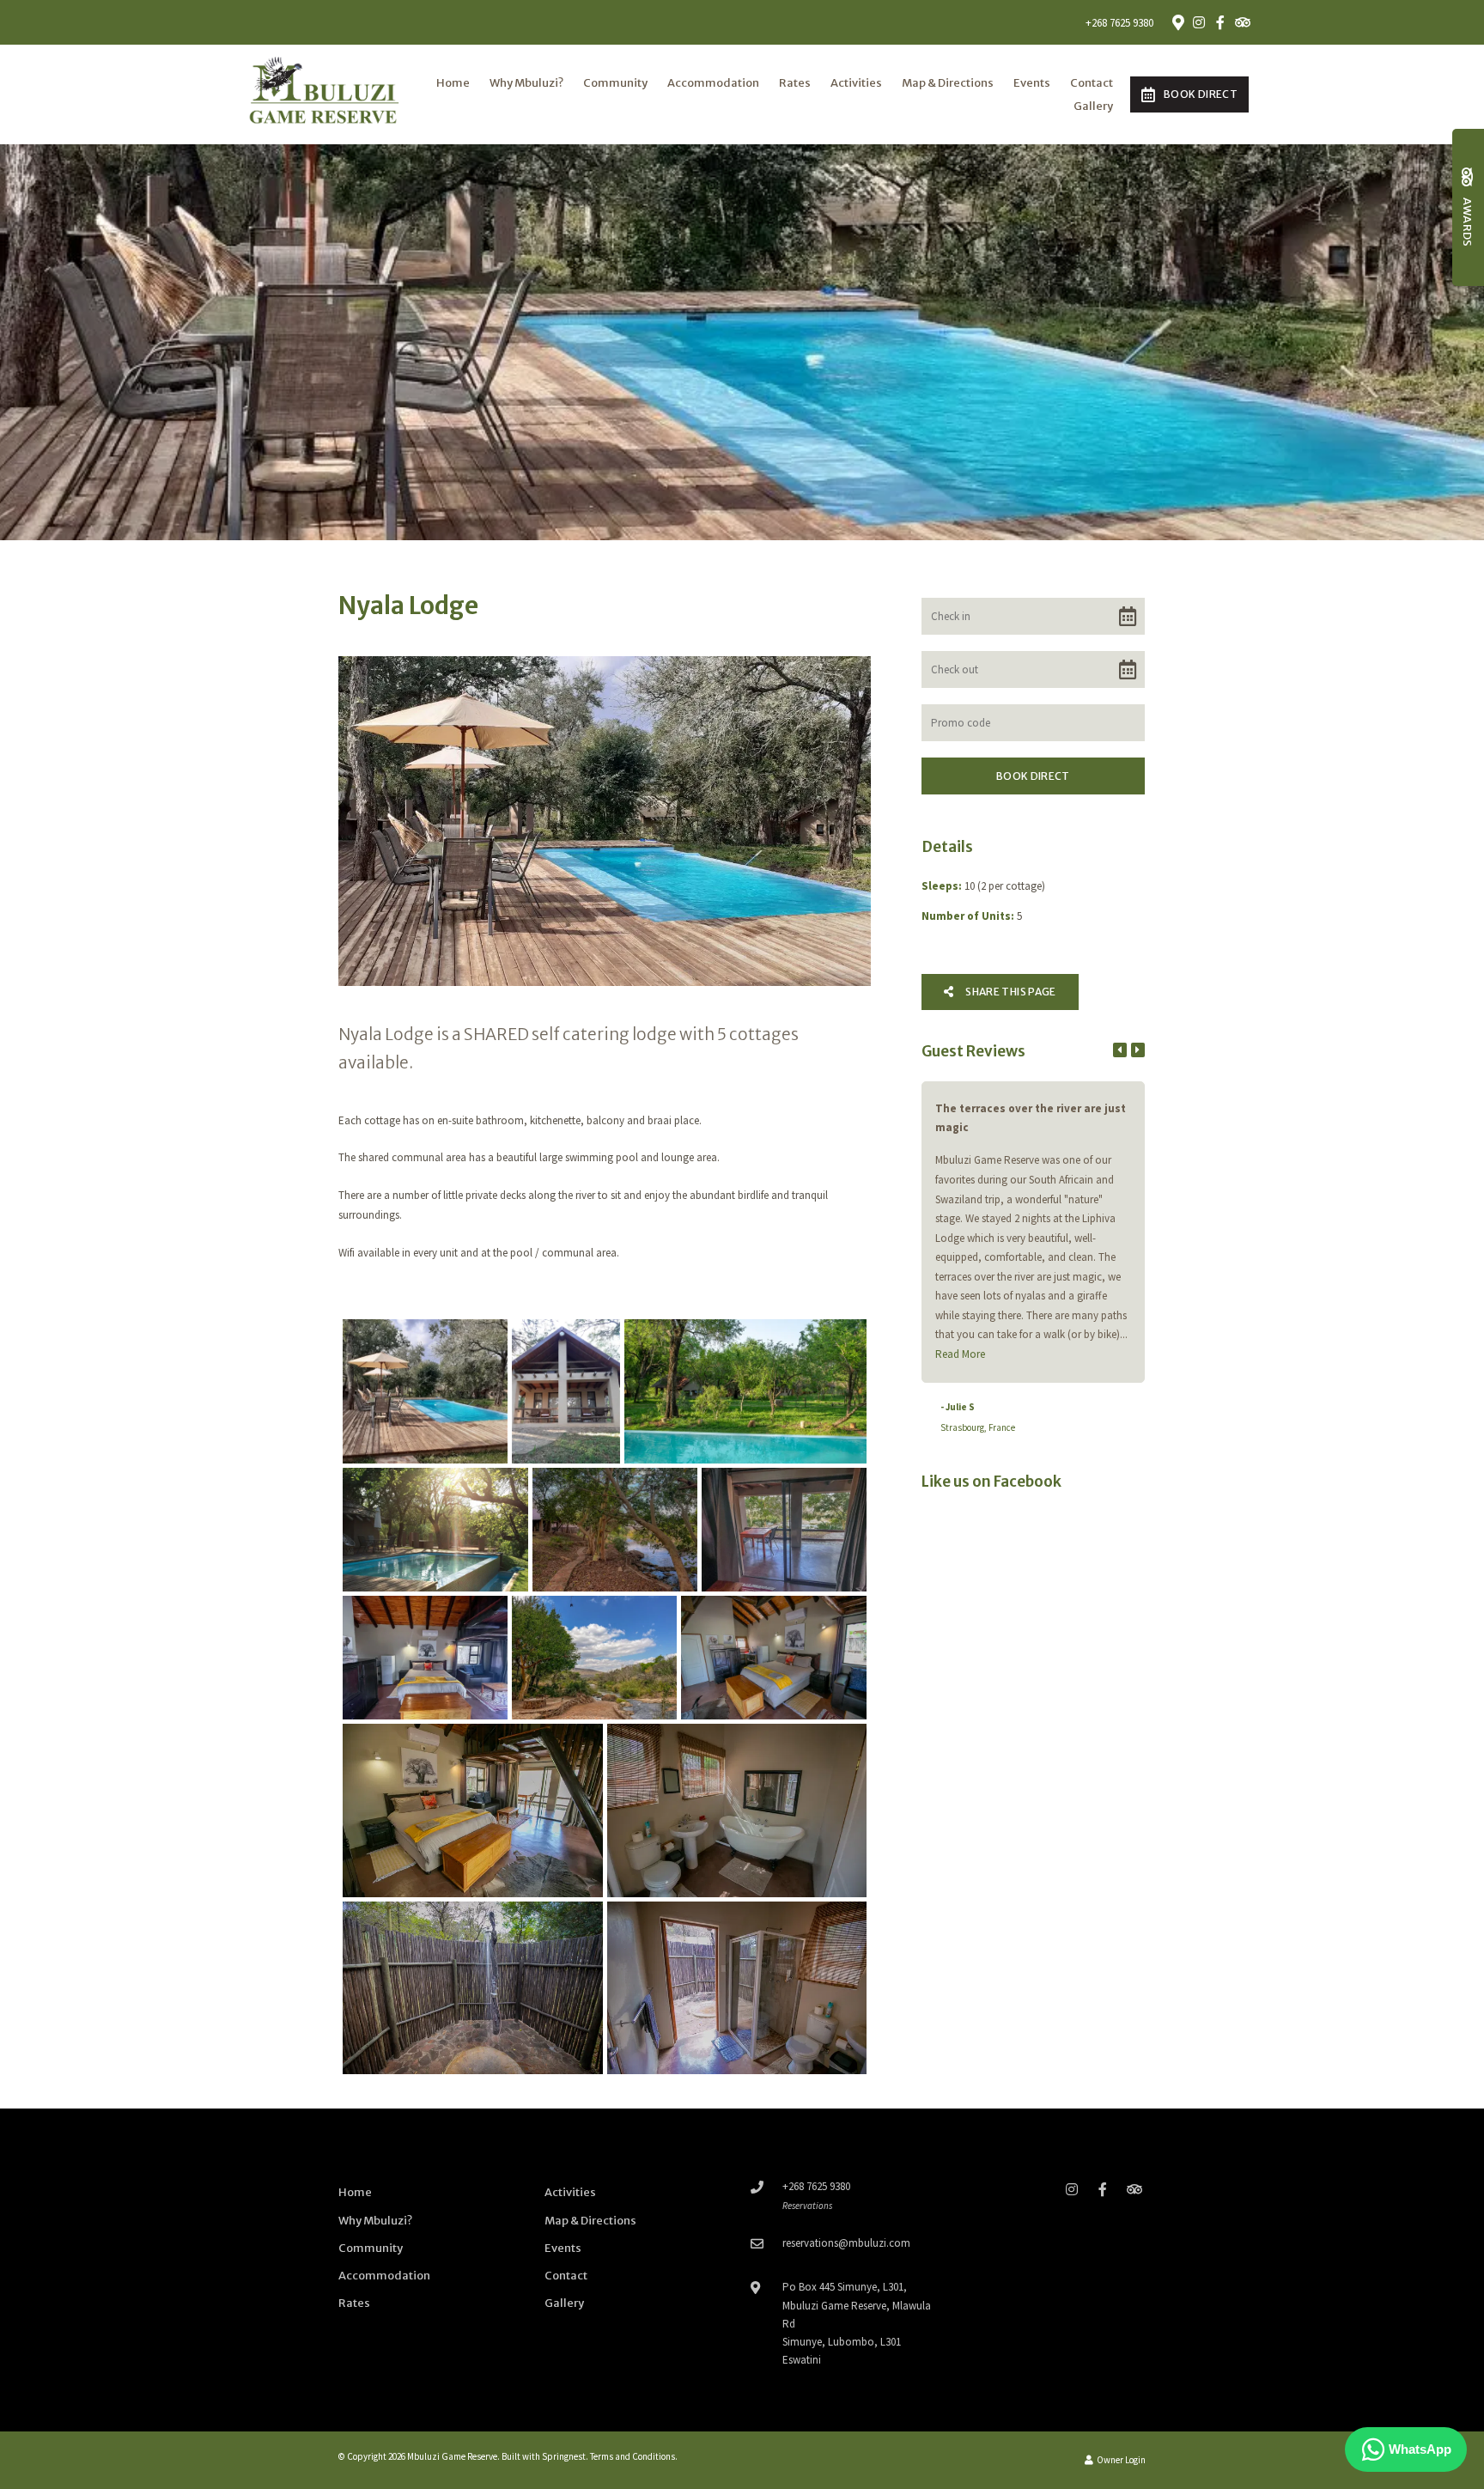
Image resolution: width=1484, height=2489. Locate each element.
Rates (795, 83)
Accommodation (713, 83)
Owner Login (1120, 2460)
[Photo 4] (435, 1530)
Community (615, 83)
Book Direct (1201, 94)
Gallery (1093, 106)
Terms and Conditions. (634, 2456)
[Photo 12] (473, 1988)
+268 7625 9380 (1119, 23)
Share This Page (1010, 992)
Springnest (564, 2456)
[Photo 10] (473, 1810)
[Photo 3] (745, 1391)
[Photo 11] (737, 1810)
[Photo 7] (425, 1658)
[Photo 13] (737, 1988)
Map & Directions (948, 83)
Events (1032, 83)
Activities (856, 83)
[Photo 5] (615, 1530)
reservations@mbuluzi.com (846, 2243)
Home (453, 83)
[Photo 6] (784, 1530)
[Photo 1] (425, 1391)
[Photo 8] (594, 1658)
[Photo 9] (774, 1658)
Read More (960, 1354)
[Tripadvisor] (1242, 22)
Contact (1092, 83)
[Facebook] (1220, 22)
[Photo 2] (566, 1391)
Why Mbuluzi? (526, 83)
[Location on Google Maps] (1177, 21)
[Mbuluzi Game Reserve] (325, 93)
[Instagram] (1199, 22)
